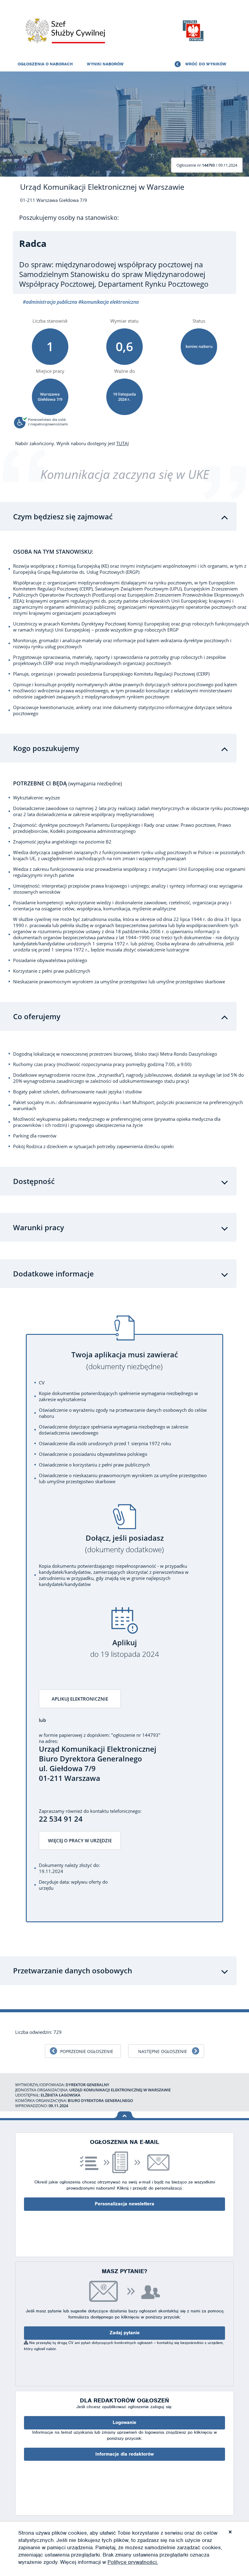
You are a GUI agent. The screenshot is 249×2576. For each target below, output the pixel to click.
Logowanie (124, 2422)
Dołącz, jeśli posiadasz (124, 1544)
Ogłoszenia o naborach (45, 64)
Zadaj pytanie (125, 2333)
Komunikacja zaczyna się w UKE (125, 474)
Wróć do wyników (206, 64)
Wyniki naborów (105, 64)
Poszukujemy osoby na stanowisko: (69, 218)
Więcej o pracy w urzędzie (80, 1840)
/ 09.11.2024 (207, 165)
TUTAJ (123, 443)
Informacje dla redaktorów (124, 2454)
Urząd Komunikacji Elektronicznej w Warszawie (102, 187)
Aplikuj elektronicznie (80, 1699)
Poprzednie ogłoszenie (87, 2051)
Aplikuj (125, 1648)
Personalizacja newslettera (124, 2204)
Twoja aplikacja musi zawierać (125, 1361)
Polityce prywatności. (133, 2562)
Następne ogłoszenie (163, 2051)
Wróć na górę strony (125, 2115)
